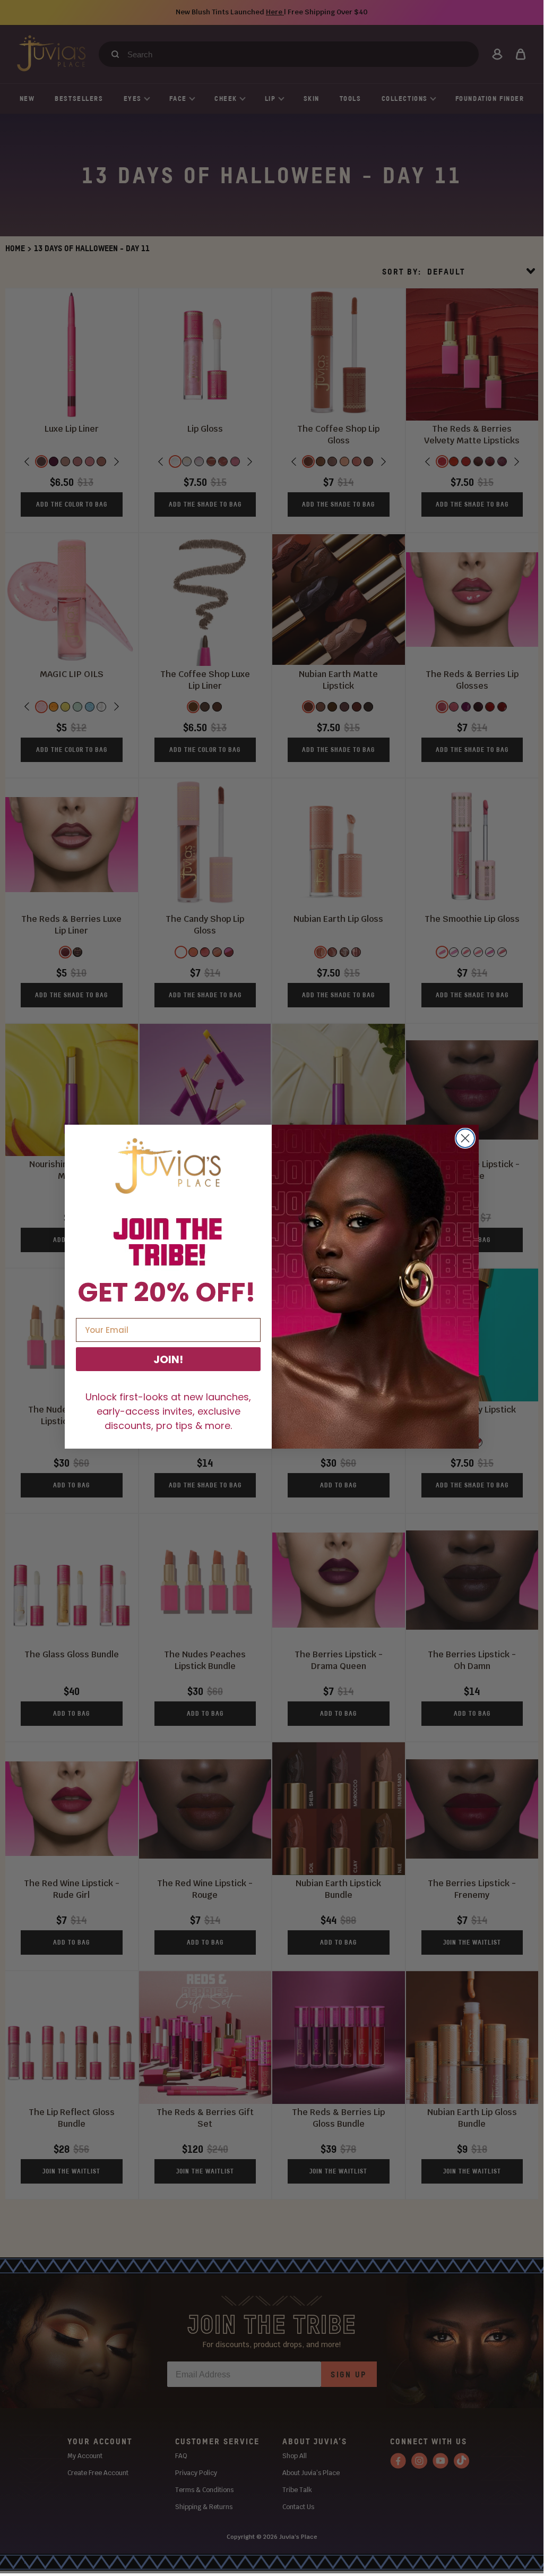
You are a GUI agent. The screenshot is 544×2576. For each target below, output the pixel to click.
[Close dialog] (465, 1138)
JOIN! (168, 1359)
